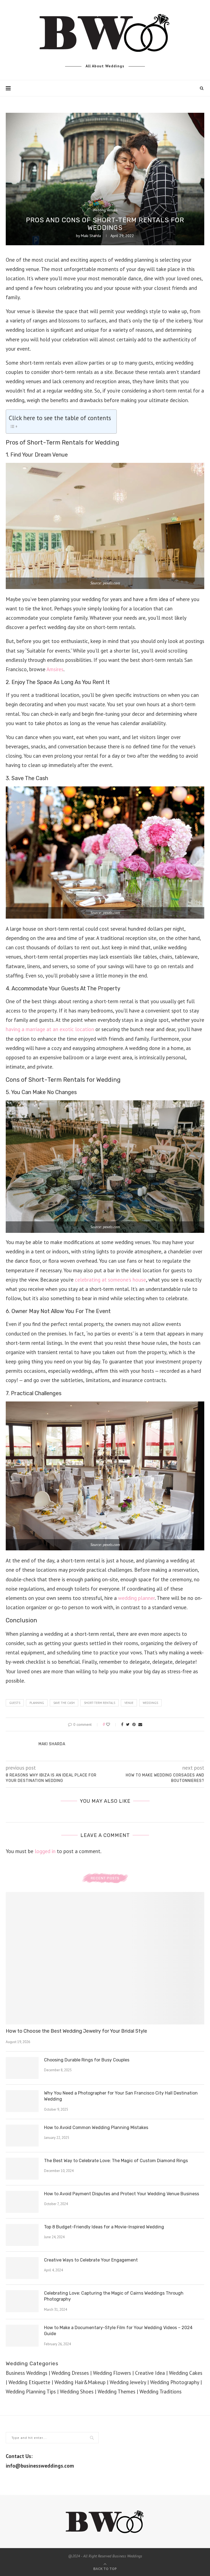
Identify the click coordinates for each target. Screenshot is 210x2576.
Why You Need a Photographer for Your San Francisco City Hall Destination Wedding (121, 2096)
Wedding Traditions (161, 2392)
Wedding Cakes (186, 2373)
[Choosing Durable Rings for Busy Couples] (22, 2068)
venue (129, 1703)
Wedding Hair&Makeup (80, 2382)
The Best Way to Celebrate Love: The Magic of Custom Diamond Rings (116, 2161)
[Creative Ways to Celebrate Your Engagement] (22, 2268)
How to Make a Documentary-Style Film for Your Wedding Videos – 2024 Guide (118, 2331)
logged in (45, 1851)
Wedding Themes (116, 2392)
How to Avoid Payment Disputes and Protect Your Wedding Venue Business (122, 2194)
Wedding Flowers (112, 2373)
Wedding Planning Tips (31, 2392)
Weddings (150, 1703)
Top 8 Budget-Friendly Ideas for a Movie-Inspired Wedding (104, 2227)
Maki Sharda (91, 236)
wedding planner (136, 1598)
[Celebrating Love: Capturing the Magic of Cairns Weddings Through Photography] (22, 2301)
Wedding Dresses (70, 2373)
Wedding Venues (105, 210)
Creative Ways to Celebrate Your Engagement (91, 2260)
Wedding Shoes (77, 2392)
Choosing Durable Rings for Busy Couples (87, 2060)
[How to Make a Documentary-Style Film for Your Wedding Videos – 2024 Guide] (22, 2336)
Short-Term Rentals (100, 1703)
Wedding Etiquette (29, 2382)
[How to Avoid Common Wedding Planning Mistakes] (22, 2136)
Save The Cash (64, 1703)
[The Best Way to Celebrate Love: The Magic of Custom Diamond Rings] (22, 2169)
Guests (15, 1703)
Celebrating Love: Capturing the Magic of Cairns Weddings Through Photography (114, 2296)
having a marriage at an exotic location (50, 1029)
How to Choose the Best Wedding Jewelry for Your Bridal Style (76, 2031)
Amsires (55, 669)
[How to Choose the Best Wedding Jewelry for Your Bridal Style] (105, 1958)
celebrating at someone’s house (110, 1280)
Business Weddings (27, 2373)
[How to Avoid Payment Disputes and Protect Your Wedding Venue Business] (22, 2202)
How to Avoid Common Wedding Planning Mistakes (96, 2128)
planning (37, 1703)
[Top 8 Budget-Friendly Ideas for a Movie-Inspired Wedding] (22, 2235)
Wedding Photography (175, 2382)
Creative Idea (150, 2373)
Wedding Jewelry (128, 2382)
